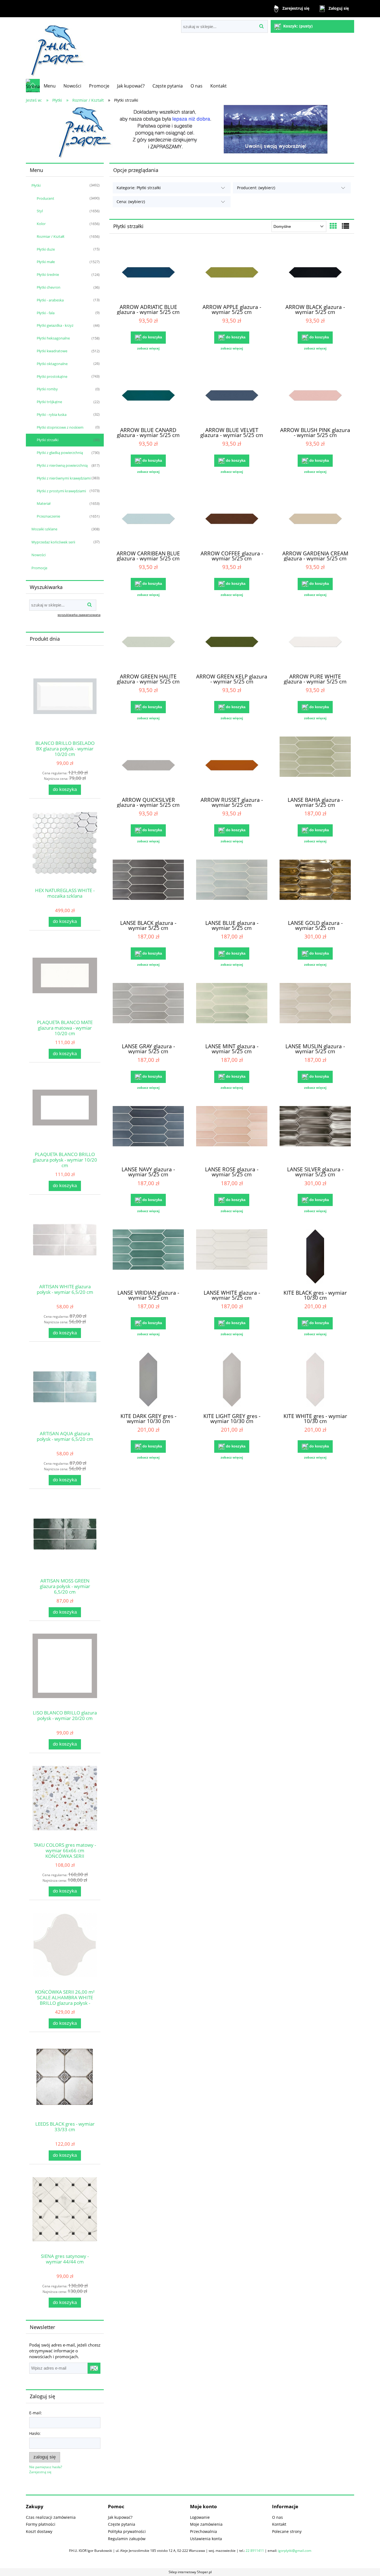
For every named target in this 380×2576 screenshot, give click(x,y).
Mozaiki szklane (44, 529)
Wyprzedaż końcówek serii (53, 542)
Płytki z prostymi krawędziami (61, 491)
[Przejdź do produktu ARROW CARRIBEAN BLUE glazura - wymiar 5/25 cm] (148, 518)
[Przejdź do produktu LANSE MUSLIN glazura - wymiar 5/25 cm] (315, 1011)
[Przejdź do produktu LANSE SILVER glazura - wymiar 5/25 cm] (315, 1134)
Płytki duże (46, 249)
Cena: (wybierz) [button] (131, 202)
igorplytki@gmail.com (295, 2551)
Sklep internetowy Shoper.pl (190, 2572)
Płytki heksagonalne (53, 338)
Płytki (36, 185)
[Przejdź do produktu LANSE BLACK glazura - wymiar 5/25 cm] (148, 887)
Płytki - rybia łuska (52, 415)
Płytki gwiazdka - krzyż (55, 325)
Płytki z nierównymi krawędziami (64, 478)
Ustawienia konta (206, 2539)
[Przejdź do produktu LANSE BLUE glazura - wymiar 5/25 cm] (232, 887)
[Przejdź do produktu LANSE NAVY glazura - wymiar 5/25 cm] (148, 1134)
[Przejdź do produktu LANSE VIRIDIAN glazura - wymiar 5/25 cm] (148, 1257)
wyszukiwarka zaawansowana (79, 615)
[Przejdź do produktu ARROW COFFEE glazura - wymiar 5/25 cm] (232, 518)
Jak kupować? (120, 2517)
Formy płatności (41, 2524)
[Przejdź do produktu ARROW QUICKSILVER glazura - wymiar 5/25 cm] (148, 764)
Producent (45, 198)
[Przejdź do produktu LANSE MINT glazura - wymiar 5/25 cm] (232, 1011)
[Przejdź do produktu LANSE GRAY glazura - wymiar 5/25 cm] (148, 1011)
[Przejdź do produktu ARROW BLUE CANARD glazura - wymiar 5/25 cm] (148, 395)
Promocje (39, 568)
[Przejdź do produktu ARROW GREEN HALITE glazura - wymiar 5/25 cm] (148, 641)
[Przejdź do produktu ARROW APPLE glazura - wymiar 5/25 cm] (232, 271)
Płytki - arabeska (50, 300)
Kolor (41, 224)
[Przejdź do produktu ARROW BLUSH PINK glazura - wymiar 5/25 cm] (315, 395)
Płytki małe (46, 262)
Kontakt (279, 2524)
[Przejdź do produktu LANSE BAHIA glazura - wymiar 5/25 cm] (315, 764)
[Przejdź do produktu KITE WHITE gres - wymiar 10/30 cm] (315, 1380)
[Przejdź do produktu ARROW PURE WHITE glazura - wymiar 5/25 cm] (315, 641)
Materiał (44, 503)
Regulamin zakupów (127, 2539)
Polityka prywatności (127, 2531)
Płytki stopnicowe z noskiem (60, 427)
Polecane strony (287, 2531)
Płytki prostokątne (52, 376)
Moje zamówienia (206, 2524)
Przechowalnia (203, 2531)
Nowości (39, 555)
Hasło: (35, 2433)
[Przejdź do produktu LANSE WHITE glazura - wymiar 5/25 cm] (232, 1257)
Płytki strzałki (48, 440)
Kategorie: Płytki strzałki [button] (139, 188)
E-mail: (36, 2413)
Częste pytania (122, 2524)
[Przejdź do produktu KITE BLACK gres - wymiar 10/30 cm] (315, 1257)
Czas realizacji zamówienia (51, 2517)
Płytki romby (47, 389)
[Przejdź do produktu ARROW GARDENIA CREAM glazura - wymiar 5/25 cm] (315, 518)
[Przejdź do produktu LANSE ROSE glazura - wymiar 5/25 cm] (232, 1134)
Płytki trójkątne (49, 402)
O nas (277, 2517)
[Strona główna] (56, 48)
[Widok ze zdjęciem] (333, 226)
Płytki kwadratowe (52, 351)
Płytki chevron (49, 287)
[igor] (190, 132)
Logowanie (200, 2517)
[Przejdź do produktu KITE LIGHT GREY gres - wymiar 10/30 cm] (232, 1380)
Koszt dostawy (39, 2531)
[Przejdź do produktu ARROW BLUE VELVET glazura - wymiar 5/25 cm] (232, 395)
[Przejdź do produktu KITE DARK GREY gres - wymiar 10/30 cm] (148, 1380)
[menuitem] (50, 86)
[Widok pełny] (346, 226)
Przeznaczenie (48, 516)
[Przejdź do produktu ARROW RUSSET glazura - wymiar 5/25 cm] (232, 764)
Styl (40, 211)
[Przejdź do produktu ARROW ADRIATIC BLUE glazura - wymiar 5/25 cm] (148, 271)
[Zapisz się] (94, 2368)
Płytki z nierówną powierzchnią (62, 465)
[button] (148, 348)
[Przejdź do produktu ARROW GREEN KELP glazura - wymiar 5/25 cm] (232, 641)
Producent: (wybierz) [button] (256, 188)
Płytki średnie (48, 274)
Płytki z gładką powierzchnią (60, 453)
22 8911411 (255, 2551)
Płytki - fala (46, 313)
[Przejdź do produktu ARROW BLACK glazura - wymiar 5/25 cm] (315, 271)
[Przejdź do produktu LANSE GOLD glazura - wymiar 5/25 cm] (315, 887)
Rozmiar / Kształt (51, 236)
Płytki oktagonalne (52, 364)
